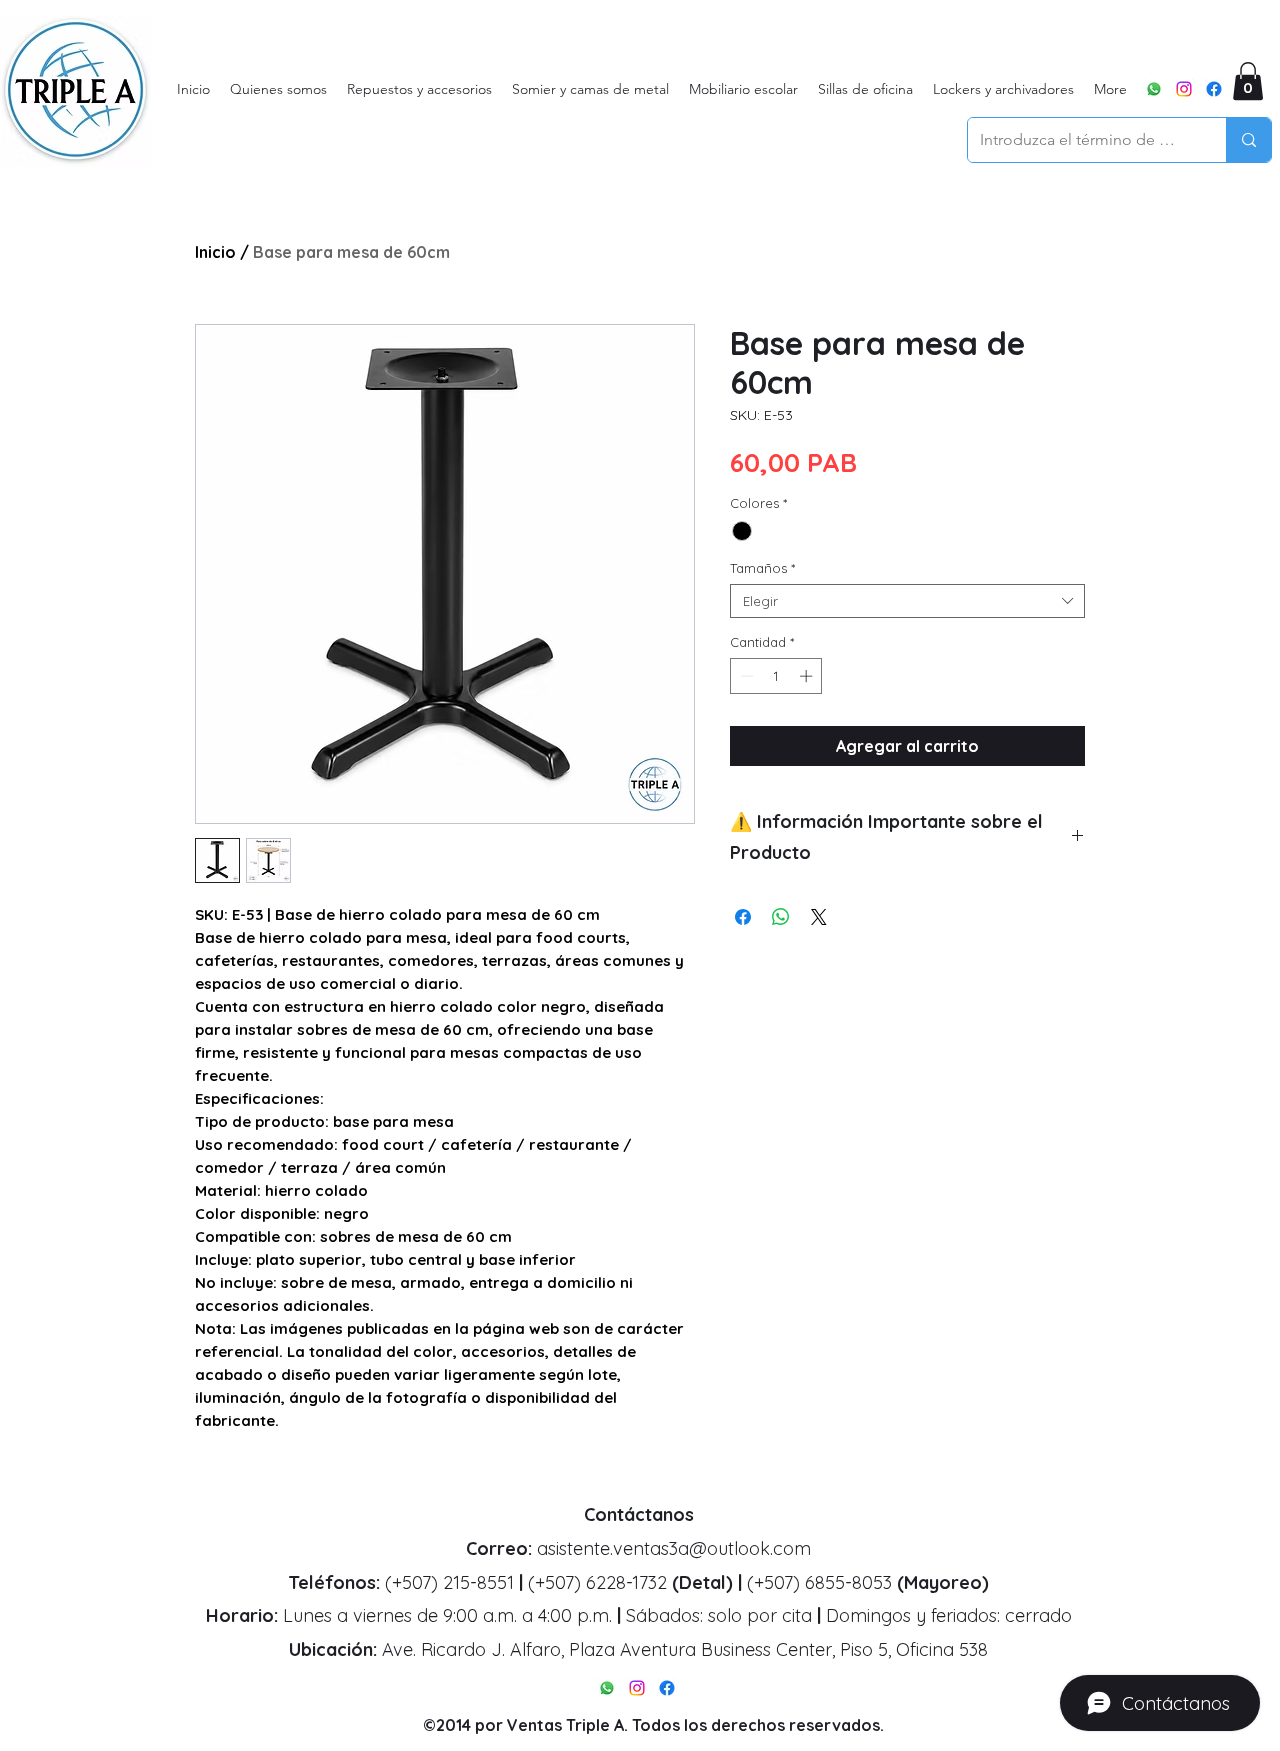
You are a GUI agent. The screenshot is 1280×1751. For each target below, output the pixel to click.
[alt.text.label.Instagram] (1184, 89)
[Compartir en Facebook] (743, 917)
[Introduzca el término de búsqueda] (1248, 140)
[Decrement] (745, 676)
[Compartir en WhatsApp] (781, 917)
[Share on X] (819, 917)
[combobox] (907, 601)
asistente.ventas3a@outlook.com (674, 1548)
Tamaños (762, 568)
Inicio (215, 252)
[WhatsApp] (1154, 89)
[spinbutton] (776, 676)
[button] (1248, 81)
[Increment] (808, 676)
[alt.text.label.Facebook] (1214, 89)
